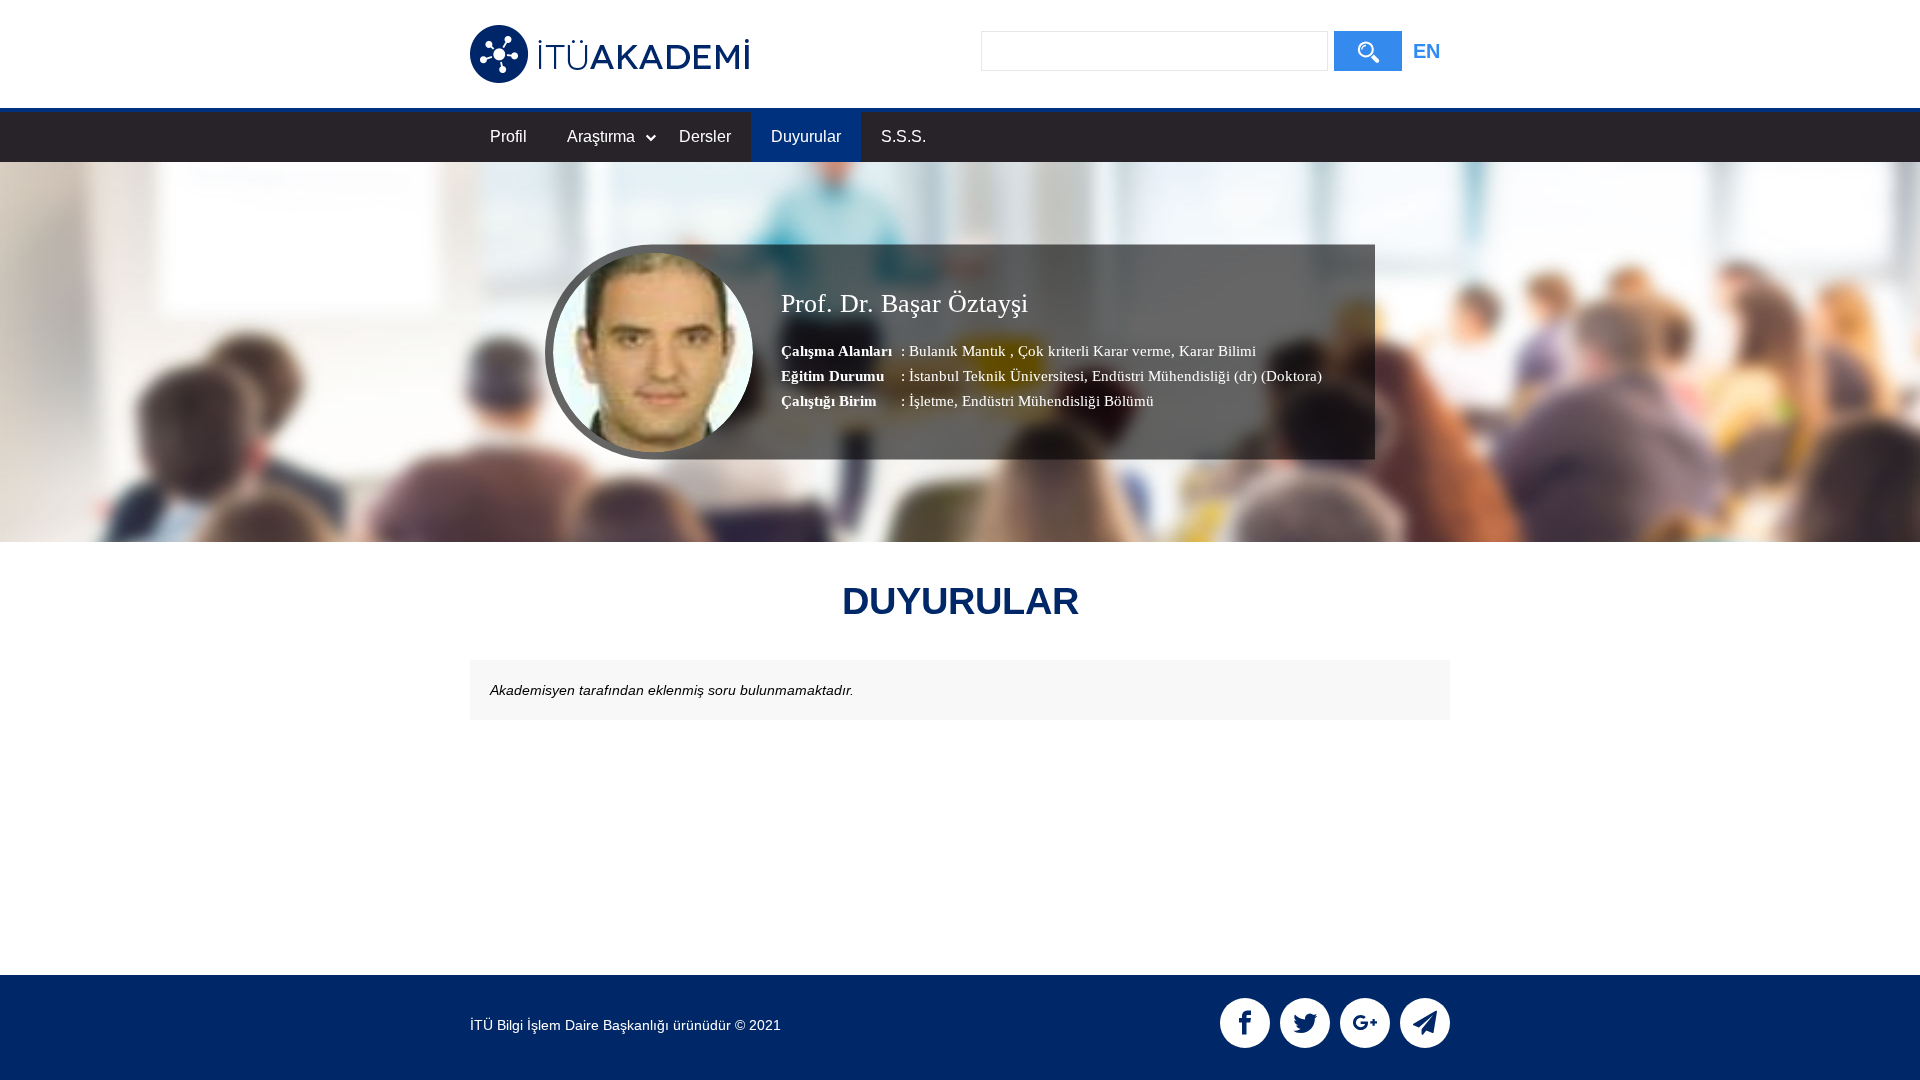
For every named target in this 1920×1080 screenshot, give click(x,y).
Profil (508, 136)
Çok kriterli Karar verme (1092, 351)
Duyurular (806, 136)
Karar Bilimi (1215, 351)
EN (1426, 51)
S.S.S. (903, 136)
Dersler (705, 136)
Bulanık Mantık (959, 351)
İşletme (931, 401)
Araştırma (601, 136)
